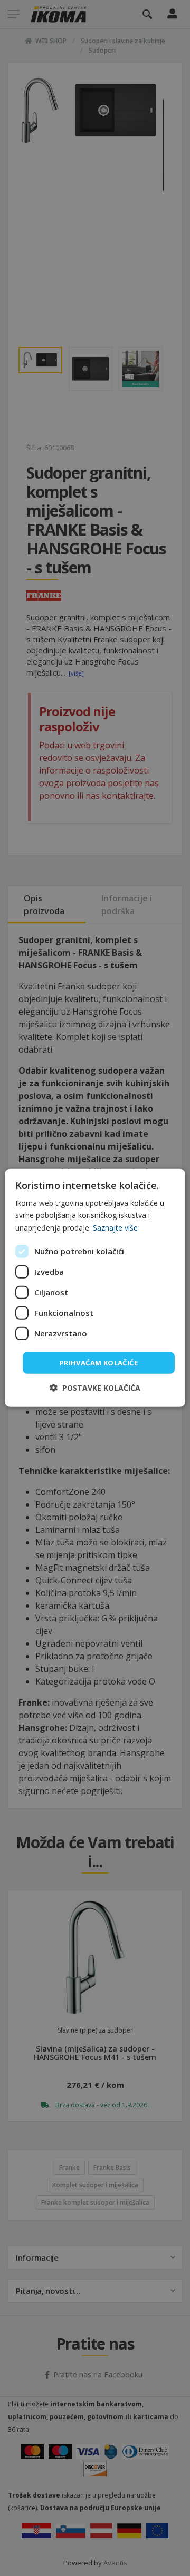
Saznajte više (115, 1227)
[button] (95, 1388)
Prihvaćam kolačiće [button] (99, 1363)
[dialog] (95, 1288)
